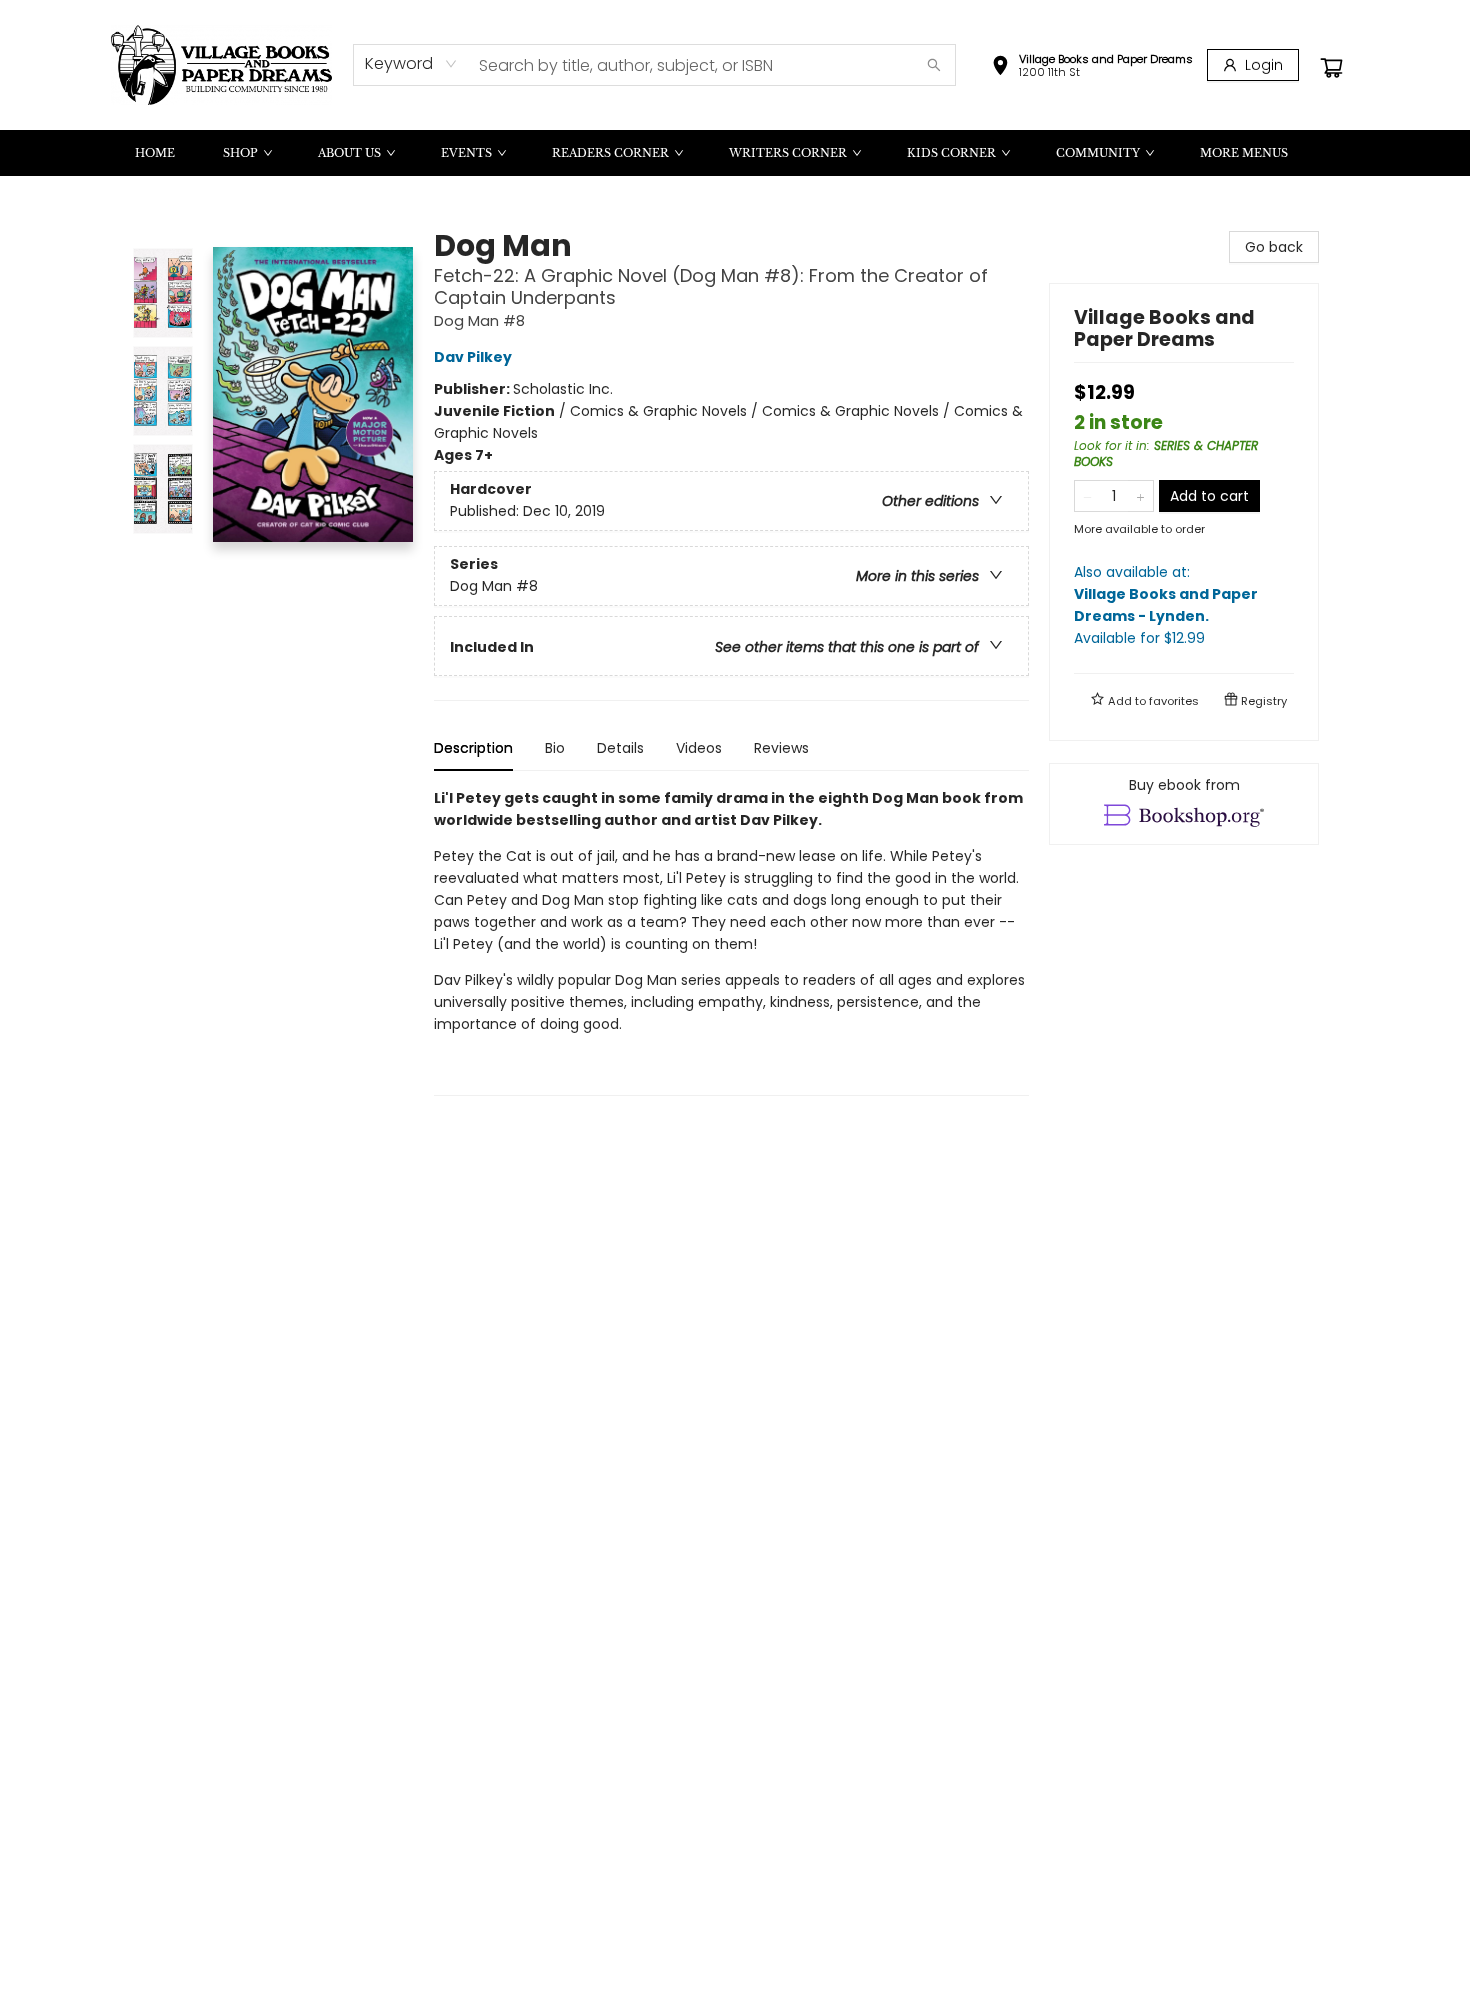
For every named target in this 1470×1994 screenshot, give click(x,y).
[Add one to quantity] (1140, 496)
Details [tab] (620, 748)
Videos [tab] (699, 748)
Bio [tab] (555, 748)
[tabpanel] (731, 941)
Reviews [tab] (781, 748)
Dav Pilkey (473, 357)
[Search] (934, 65)
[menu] (735, 153)
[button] (1092, 68)
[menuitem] (155, 153)
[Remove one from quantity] (1087, 496)
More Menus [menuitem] (1244, 153)
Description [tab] (473, 748)
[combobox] (411, 64)
